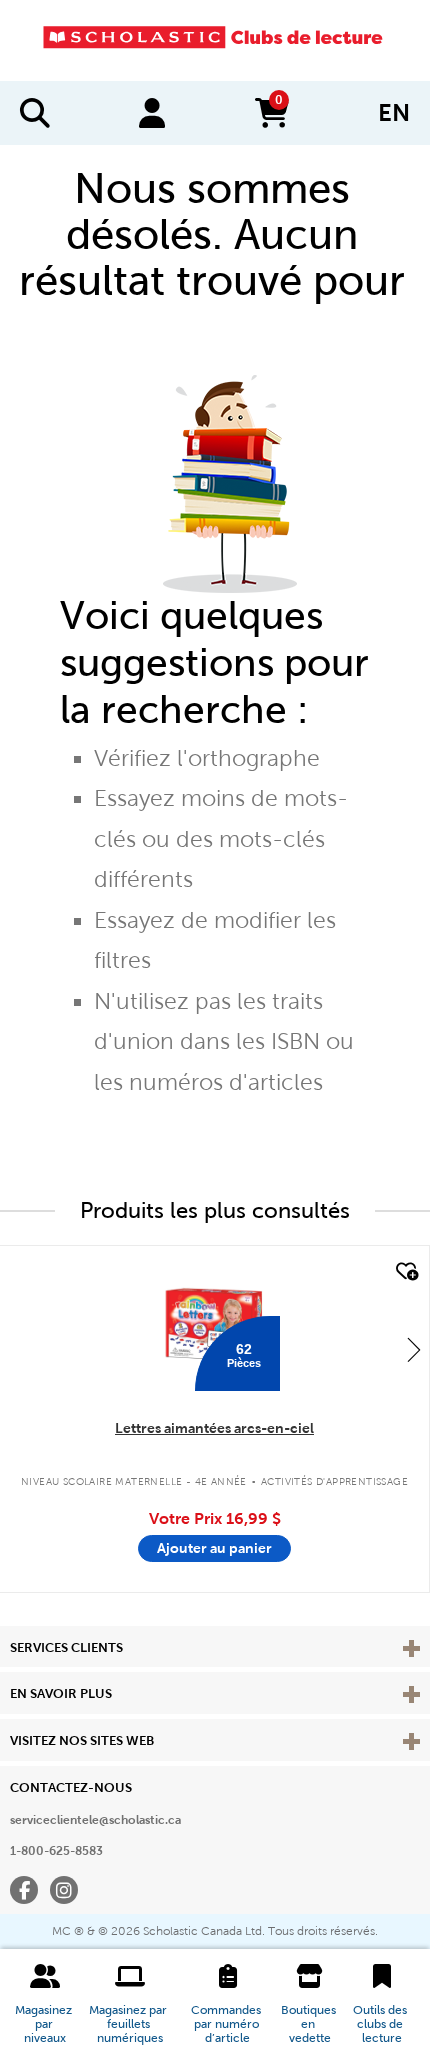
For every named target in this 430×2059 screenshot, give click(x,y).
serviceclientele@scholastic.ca (95, 1820)
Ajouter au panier (214, 1548)
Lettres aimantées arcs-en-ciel (214, 1428)
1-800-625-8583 (56, 1851)
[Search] (35, 113)
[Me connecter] (152, 113)
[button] (45, 2004)
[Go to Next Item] (414, 1349)
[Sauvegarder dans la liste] (405, 1272)
